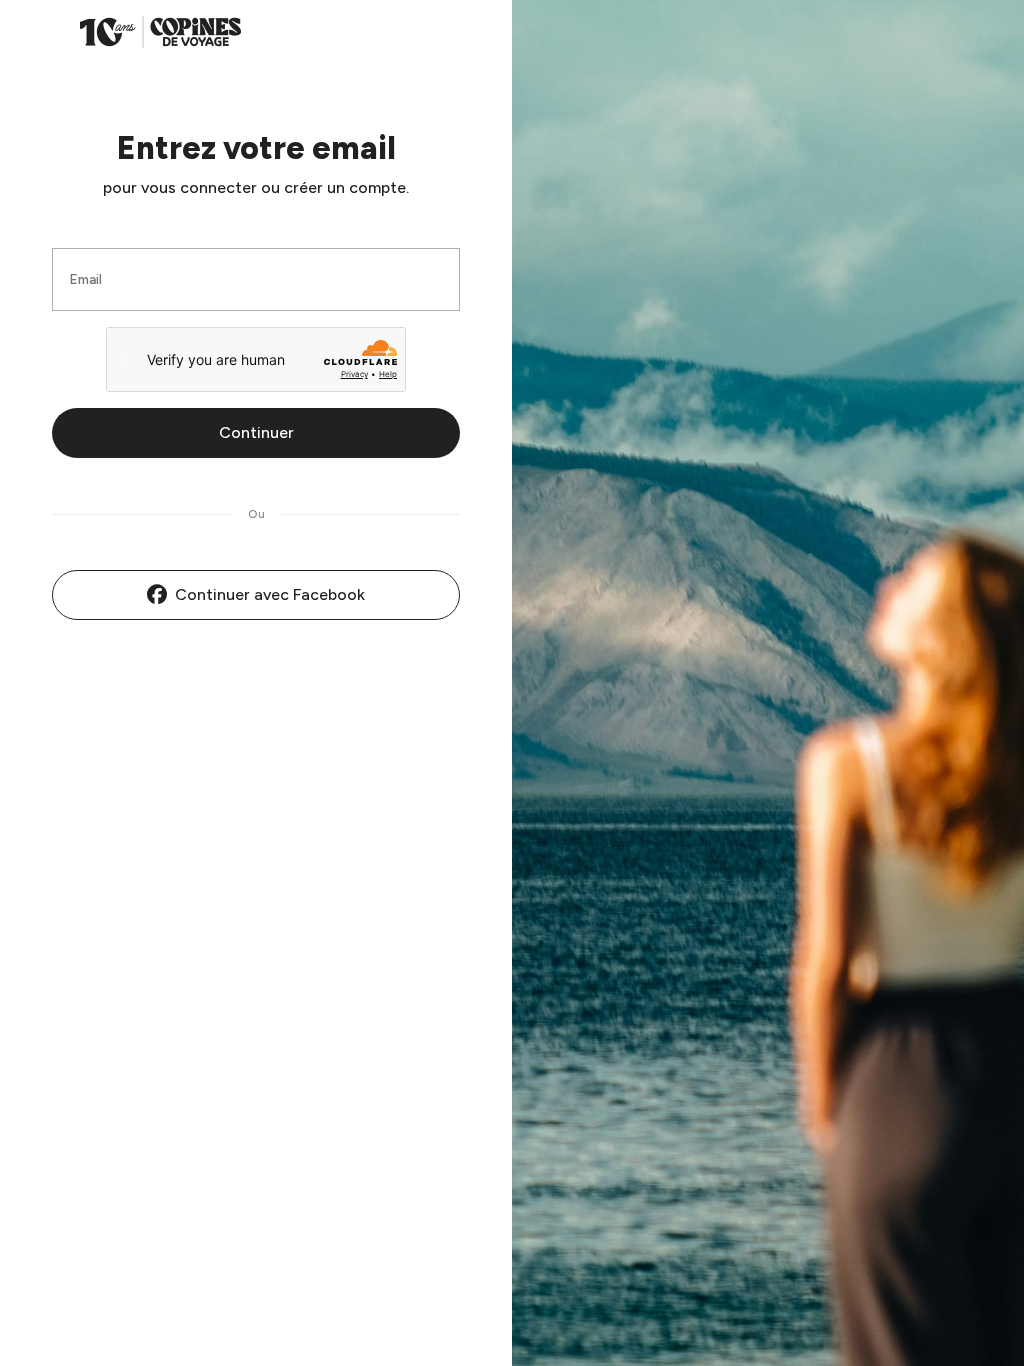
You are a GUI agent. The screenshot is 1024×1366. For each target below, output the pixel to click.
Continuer (256, 432)
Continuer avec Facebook (270, 594)
